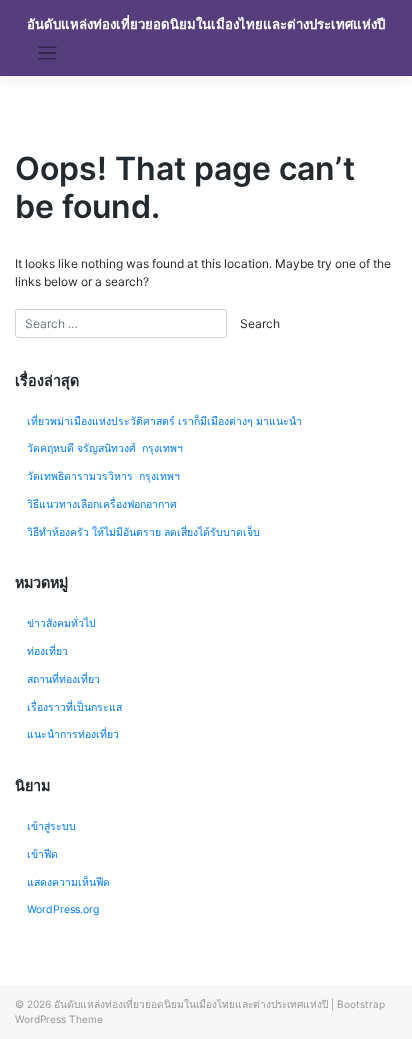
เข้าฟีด (42, 854)
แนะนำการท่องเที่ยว (73, 734)
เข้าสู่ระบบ (51, 826)
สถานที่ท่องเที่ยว (63, 679)
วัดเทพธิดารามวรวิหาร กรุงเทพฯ (105, 476)
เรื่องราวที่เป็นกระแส (74, 707)
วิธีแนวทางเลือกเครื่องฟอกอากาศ (102, 504)
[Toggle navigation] (47, 53)
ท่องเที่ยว (47, 651)
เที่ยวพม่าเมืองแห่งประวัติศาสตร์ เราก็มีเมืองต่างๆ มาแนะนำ (164, 421)
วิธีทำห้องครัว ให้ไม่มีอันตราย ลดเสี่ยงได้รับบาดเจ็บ (143, 532)
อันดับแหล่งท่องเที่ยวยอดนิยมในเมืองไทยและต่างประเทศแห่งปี (206, 24)
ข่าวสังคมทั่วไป (61, 623)
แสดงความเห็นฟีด (68, 882)
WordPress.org (63, 909)
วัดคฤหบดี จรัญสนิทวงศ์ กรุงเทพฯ (105, 448)
